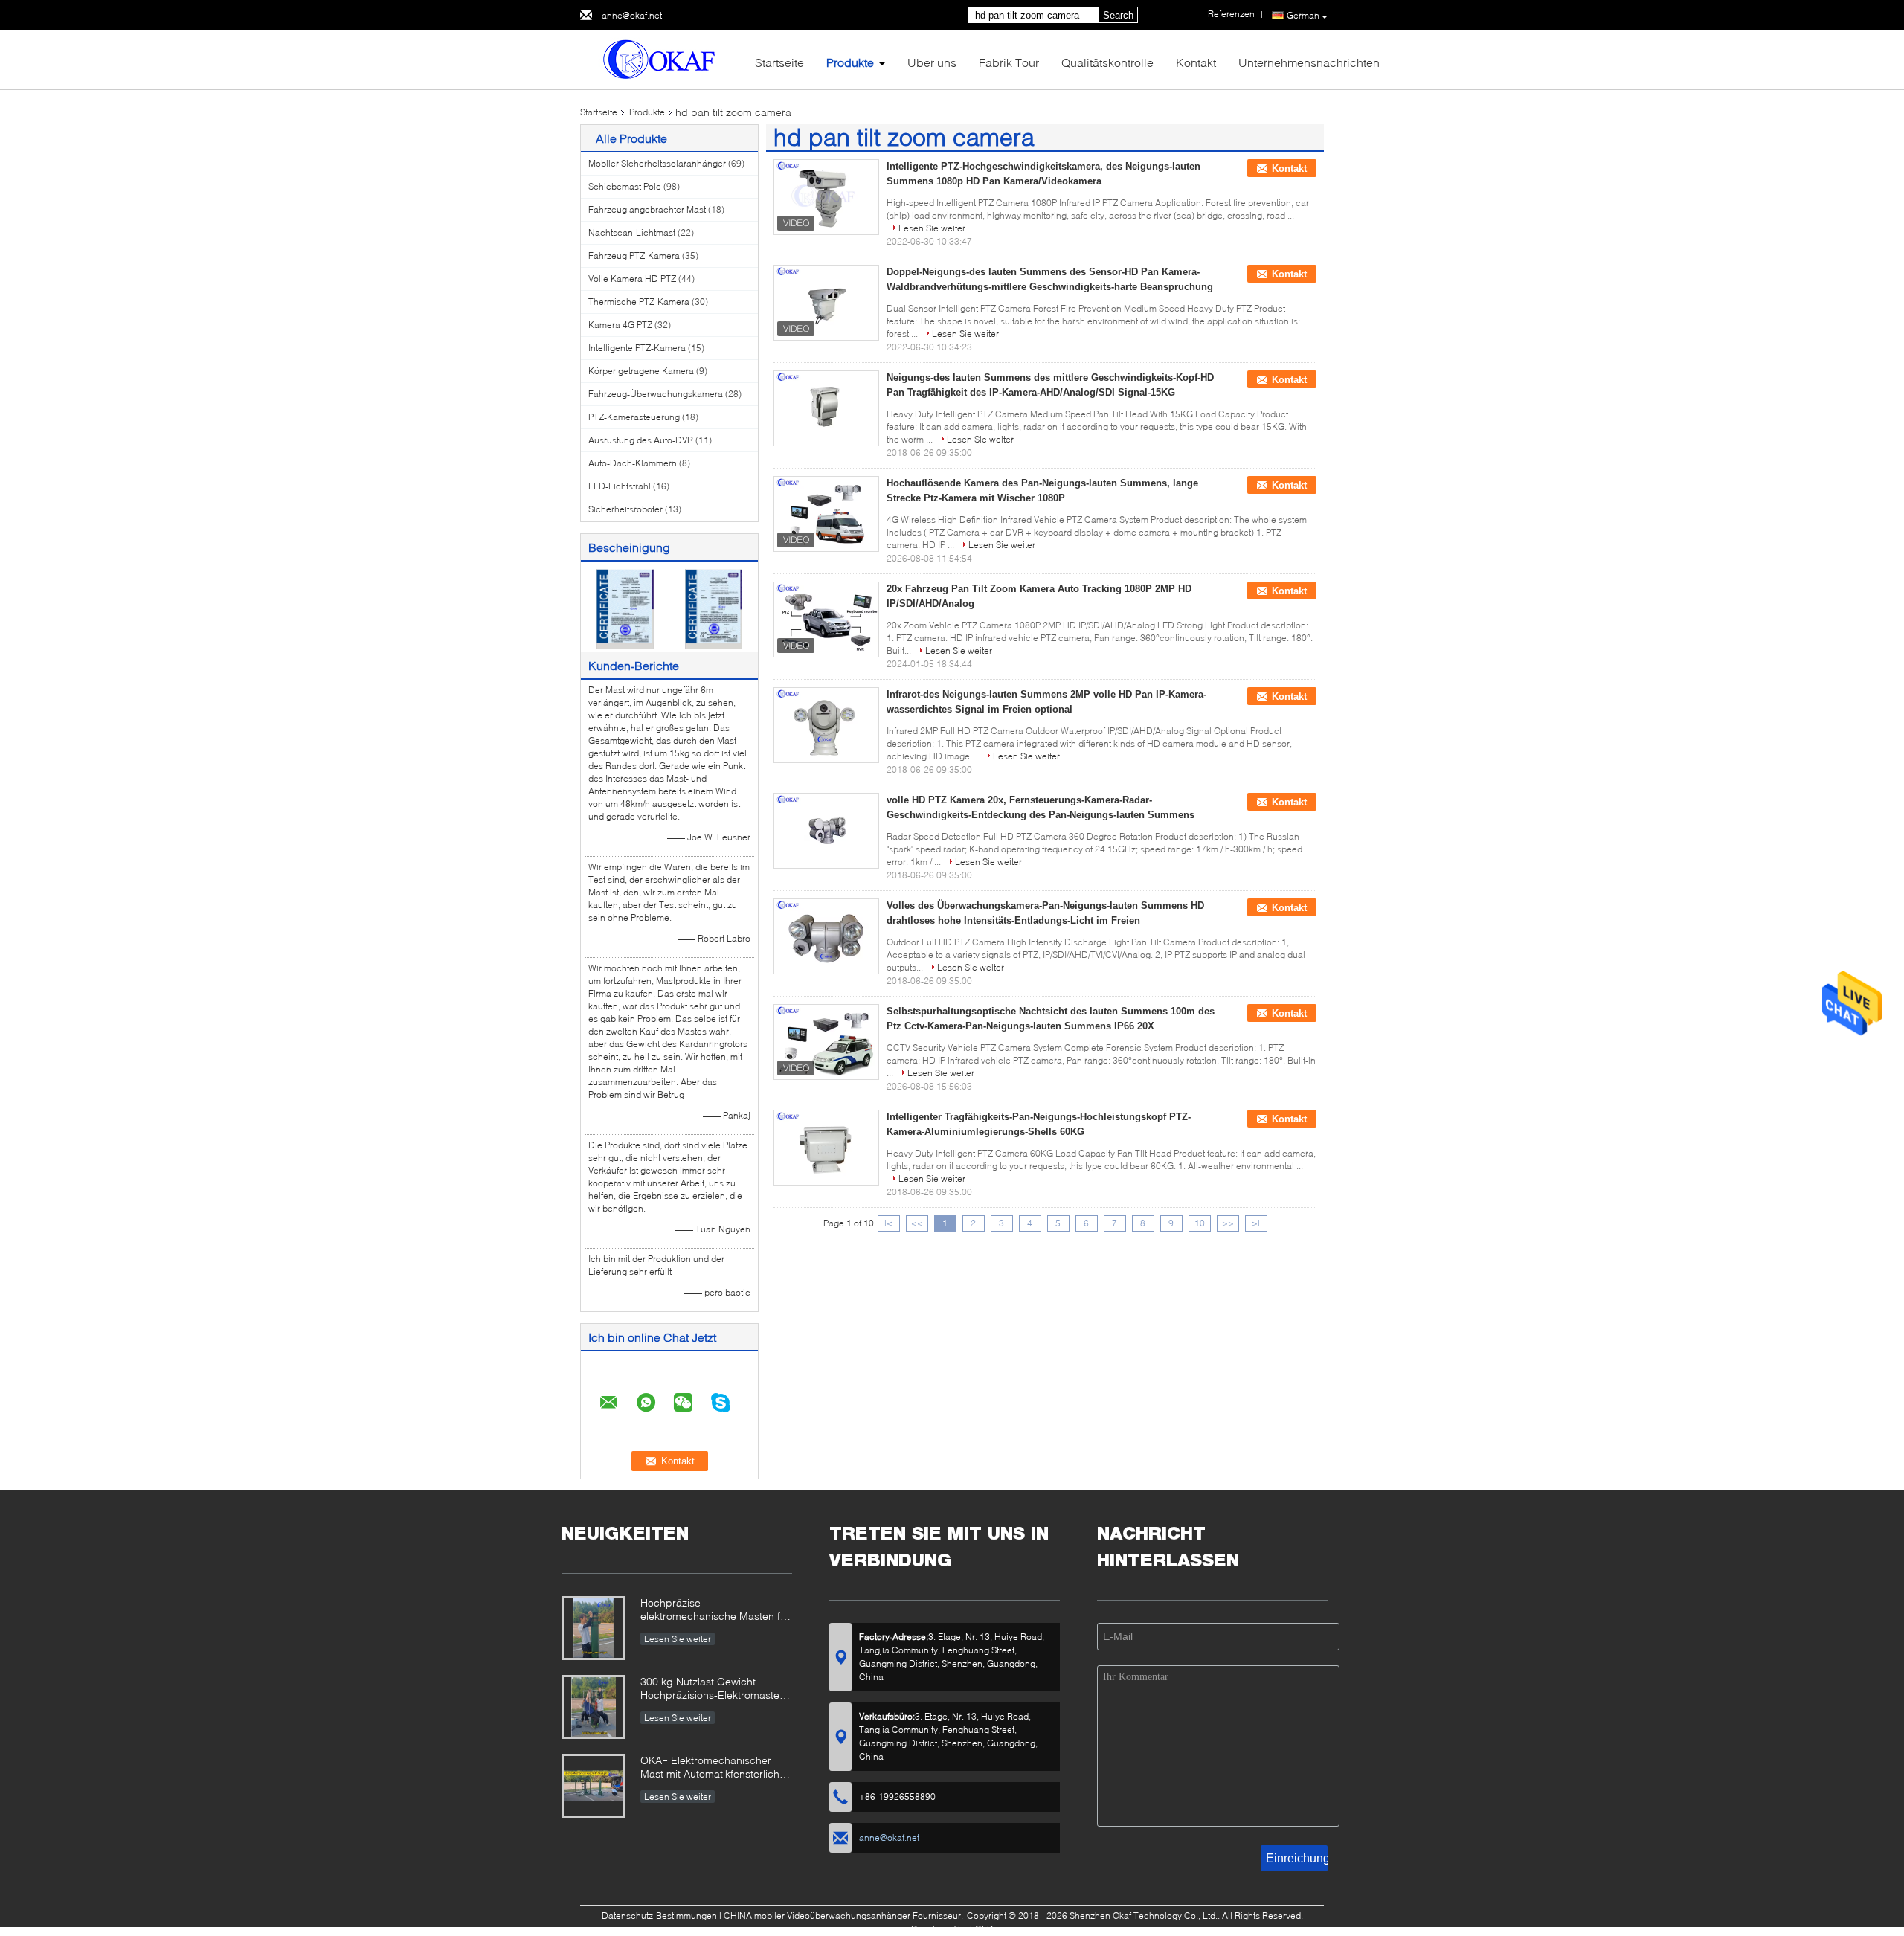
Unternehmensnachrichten (1309, 62)
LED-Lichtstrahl (620, 486)
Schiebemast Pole (625, 186)
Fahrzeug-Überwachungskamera (656, 394)
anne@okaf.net (632, 15)
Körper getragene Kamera (641, 371)
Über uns (932, 62)
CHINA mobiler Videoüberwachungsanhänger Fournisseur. (845, 1916)
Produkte (850, 62)
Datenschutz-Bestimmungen (659, 1916)
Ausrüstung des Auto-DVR (641, 440)
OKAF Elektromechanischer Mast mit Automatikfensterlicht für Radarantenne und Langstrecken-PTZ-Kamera (711, 1768)
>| (1256, 1223)
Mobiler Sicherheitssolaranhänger (657, 163)
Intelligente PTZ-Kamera (637, 348)
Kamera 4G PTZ (620, 325)
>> (1228, 1223)
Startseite (779, 62)
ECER (981, 1929)
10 (1200, 1223)
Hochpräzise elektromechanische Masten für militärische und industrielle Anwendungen (715, 1611)
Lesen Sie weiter (932, 228)
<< (917, 1223)
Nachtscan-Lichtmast (632, 232)
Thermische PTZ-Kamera (639, 302)
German (1303, 15)
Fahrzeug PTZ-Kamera (634, 255)
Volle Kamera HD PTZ (632, 279)
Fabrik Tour (1009, 62)
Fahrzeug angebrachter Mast (647, 209)
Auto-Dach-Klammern (633, 463)
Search (1118, 15)
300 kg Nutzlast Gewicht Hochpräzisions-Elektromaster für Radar (712, 1689)
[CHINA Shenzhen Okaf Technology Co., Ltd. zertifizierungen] (625, 608)
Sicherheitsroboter (625, 509)
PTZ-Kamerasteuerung (634, 417)
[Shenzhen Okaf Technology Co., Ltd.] (662, 58)
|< (888, 1223)
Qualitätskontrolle (1107, 62)
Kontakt (1196, 62)
